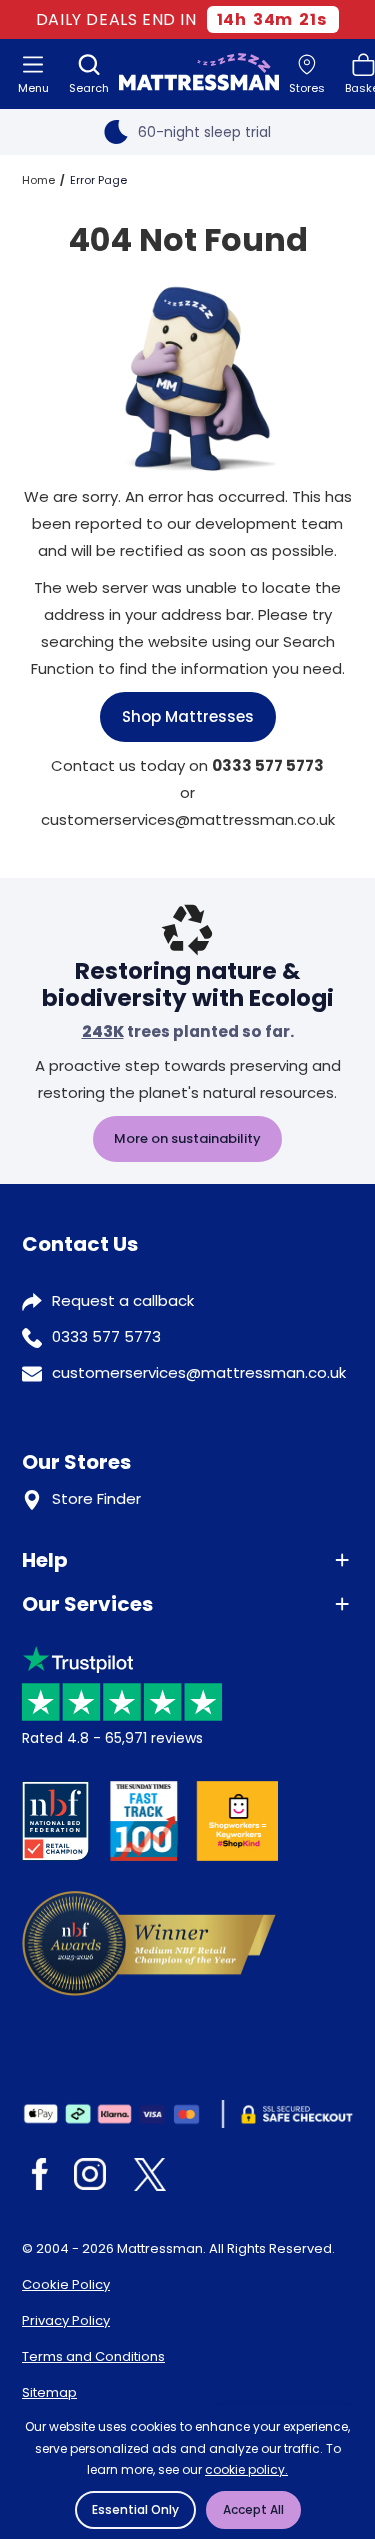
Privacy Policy (66, 2320)
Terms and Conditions (93, 2356)
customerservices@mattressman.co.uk (199, 1372)
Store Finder (96, 1498)
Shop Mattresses (188, 716)
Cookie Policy (66, 2284)
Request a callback (123, 1300)
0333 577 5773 (106, 1336)
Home (38, 180)
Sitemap (49, 2392)
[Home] (199, 74)
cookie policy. (246, 2469)
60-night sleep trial (204, 132)
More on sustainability (187, 1138)
